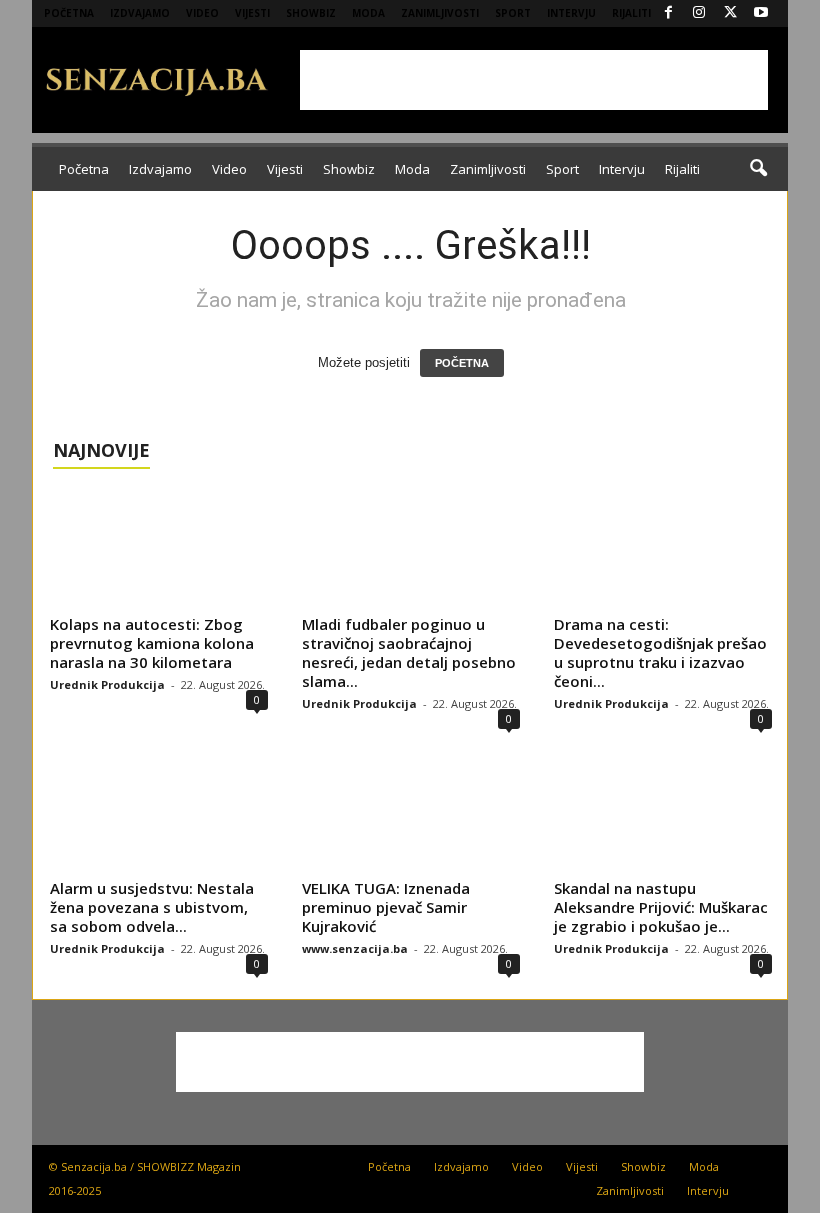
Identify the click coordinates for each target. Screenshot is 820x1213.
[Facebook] (668, 13)
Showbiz (311, 13)
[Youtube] (761, 13)
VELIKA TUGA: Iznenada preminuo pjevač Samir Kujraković (386, 907)
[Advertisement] (534, 80)
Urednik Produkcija (107, 684)
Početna (69, 13)
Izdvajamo (140, 13)
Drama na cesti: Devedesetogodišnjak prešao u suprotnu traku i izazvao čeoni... (660, 652)
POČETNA (462, 363)
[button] (758, 169)
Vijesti (252, 13)
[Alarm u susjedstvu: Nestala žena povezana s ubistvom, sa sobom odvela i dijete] (159, 812)
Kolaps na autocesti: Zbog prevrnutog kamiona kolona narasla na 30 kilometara (152, 643)
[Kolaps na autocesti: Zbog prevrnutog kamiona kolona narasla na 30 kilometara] (159, 549)
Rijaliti (631, 13)
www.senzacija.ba (355, 948)
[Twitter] (730, 13)
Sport (513, 13)
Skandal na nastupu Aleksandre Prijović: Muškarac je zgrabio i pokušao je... (661, 907)
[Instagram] (699, 13)
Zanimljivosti (440, 13)
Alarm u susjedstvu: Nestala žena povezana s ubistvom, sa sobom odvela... (152, 907)
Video (202, 13)
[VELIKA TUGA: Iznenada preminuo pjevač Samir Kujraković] (411, 812)
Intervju (571, 13)
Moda (368, 13)
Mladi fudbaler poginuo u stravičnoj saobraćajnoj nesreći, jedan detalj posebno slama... (409, 652)
